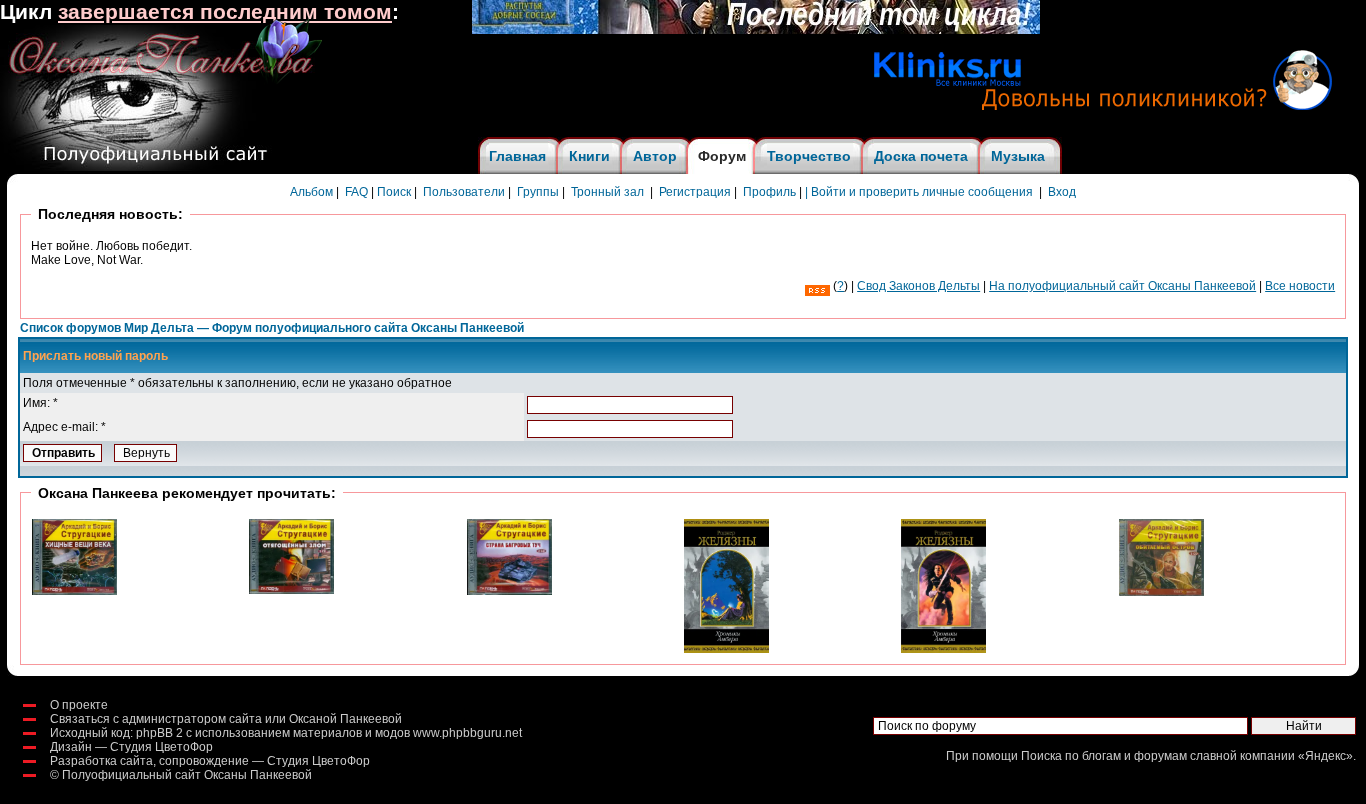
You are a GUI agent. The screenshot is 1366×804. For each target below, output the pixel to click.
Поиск (394, 192)
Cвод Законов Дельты (918, 286)
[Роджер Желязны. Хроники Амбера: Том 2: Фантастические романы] (726, 649)
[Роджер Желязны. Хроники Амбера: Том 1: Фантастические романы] (943, 649)
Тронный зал (607, 192)
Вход (1062, 192)
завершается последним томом (225, 12)
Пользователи (464, 192)
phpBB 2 (159, 733)
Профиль (769, 192)
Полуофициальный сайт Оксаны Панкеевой (187, 775)
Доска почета (921, 156)
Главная (517, 156)
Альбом (311, 192)
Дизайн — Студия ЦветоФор (131, 747)
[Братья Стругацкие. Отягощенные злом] (291, 590)
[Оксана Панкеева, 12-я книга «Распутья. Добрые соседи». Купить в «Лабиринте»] (756, 30)
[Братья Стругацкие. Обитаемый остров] (1161, 592)
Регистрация (695, 192)
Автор (655, 156)
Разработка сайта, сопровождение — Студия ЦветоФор (210, 761)
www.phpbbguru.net (467, 733)
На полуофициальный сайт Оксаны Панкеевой (1122, 286)
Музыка (1018, 156)
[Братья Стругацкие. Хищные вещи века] (74, 591)
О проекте (79, 705)
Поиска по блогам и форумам (1104, 756)
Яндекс (1325, 756)
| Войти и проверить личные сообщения (919, 192)
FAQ (356, 192)
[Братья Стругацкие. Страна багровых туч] (509, 591)
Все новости (1300, 286)
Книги (589, 156)
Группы (538, 192)
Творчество (809, 156)
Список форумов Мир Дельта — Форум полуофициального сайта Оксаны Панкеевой (272, 328)
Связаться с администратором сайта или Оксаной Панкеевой (226, 719)
